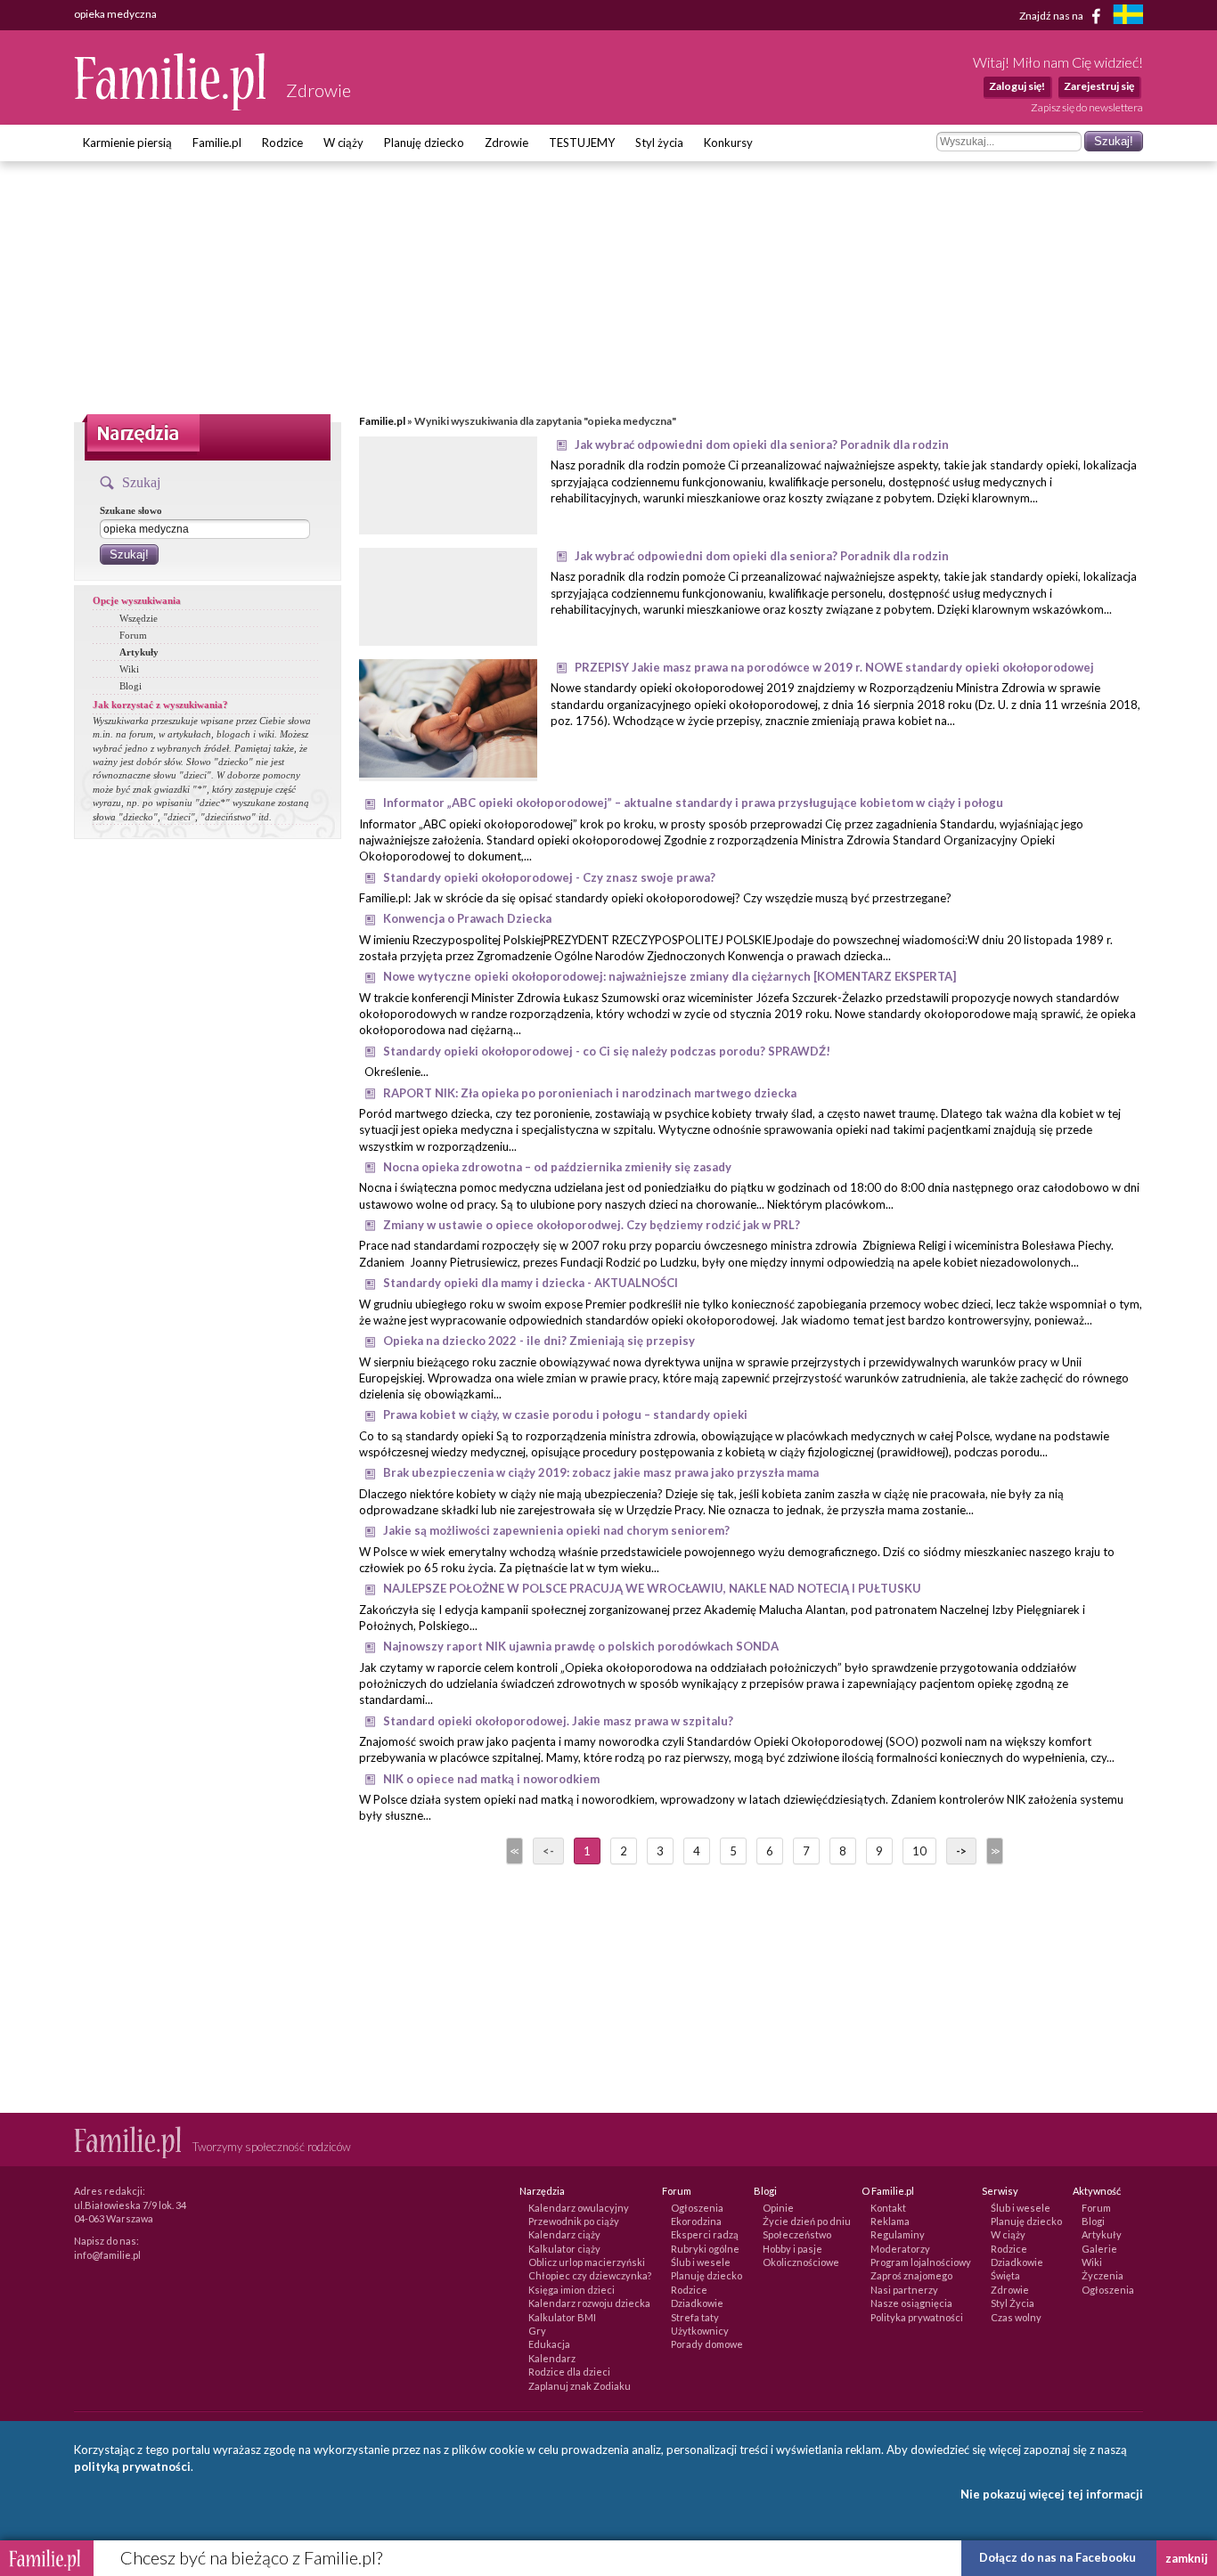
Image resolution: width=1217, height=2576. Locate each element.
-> (961, 1851)
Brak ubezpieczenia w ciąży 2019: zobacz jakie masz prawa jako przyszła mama (601, 1472)
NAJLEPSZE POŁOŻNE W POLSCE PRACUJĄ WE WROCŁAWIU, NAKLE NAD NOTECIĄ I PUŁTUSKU (652, 1588)
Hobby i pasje (792, 2249)
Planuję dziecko (424, 143)
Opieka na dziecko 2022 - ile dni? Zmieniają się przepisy (539, 1341)
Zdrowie (506, 143)
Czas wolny (1016, 2317)
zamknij (1187, 2558)
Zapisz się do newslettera (1087, 107)
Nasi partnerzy (904, 2290)
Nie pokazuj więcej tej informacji (1052, 2494)
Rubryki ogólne (705, 2249)
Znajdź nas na (1052, 15)
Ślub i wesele (701, 2262)
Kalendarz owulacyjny (579, 2208)
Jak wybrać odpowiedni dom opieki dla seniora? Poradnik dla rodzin (762, 444)
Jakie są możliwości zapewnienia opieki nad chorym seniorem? (556, 1530)
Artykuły (139, 652)
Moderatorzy (900, 2249)
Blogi (131, 686)
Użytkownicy (700, 2331)
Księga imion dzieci (572, 2290)
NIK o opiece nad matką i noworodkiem (491, 1779)
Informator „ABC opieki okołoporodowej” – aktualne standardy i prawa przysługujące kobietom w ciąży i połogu (693, 803)
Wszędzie (139, 618)
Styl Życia (1013, 2303)
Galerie (1099, 2249)
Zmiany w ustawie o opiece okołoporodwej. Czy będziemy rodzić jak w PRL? (592, 1225)
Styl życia (659, 143)
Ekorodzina (696, 2221)
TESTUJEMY (582, 143)
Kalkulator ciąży (564, 2249)
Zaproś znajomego (911, 2275)
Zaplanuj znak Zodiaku (580, 2386)
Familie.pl (217, 143)
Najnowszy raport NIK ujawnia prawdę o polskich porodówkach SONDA (581, 1646)
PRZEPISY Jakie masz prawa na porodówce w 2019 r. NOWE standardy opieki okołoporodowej (834, 667)
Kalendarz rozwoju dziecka (589, 2303)
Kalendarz (552, 2358)
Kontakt (888, 2208)
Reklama (890, 2221)
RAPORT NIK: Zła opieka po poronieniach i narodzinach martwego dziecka (590, 1093)
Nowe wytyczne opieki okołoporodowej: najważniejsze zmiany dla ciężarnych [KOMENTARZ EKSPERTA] (670, 976)
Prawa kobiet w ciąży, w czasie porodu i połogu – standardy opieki (565, 1414)
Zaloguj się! (1017, 86)
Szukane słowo (131, 510)
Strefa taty (695, 2317)
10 (919, 1851)
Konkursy (728, 143)
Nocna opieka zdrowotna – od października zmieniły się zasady (557, 1167)
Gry (537, 2331)
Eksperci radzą (705, 2234)
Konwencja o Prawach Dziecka (467, 918)
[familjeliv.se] (1128, 16)
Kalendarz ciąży (564, 2234)
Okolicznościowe (801, 2262)
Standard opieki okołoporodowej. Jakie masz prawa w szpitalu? (558, 1721)
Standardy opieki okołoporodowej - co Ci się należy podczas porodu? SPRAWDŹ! (607, 1051)
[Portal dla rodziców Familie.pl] (171, 106)
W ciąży (343, 143)
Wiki (129, 669)
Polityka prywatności (917, 2317)
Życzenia (1103, 2275)
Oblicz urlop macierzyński (587, 2262)
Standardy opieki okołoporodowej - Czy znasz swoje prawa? (549, 877)
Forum (133, 635)
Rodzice (282, 143)
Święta (1005, 2275)
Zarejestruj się (1099, 86)
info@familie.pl (107, 2255)
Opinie (778, 2208)
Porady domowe (707, 2344)
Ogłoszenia (697, 2208)
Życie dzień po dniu (807, 2221)
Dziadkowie (697, 2303)
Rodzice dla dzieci (569, 2372)
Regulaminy (898, 2234)
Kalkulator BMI (562, 2317)
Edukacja (549, 2344)
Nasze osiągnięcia (911, 2303)
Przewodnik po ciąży (574, 2221)
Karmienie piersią (127, 143)
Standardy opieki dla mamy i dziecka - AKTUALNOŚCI (531, 1283)
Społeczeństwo (797, 2234)
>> (993, 1851)
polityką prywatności (132, 2466)
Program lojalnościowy (921, 2262)
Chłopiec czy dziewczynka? (590, 2275)
